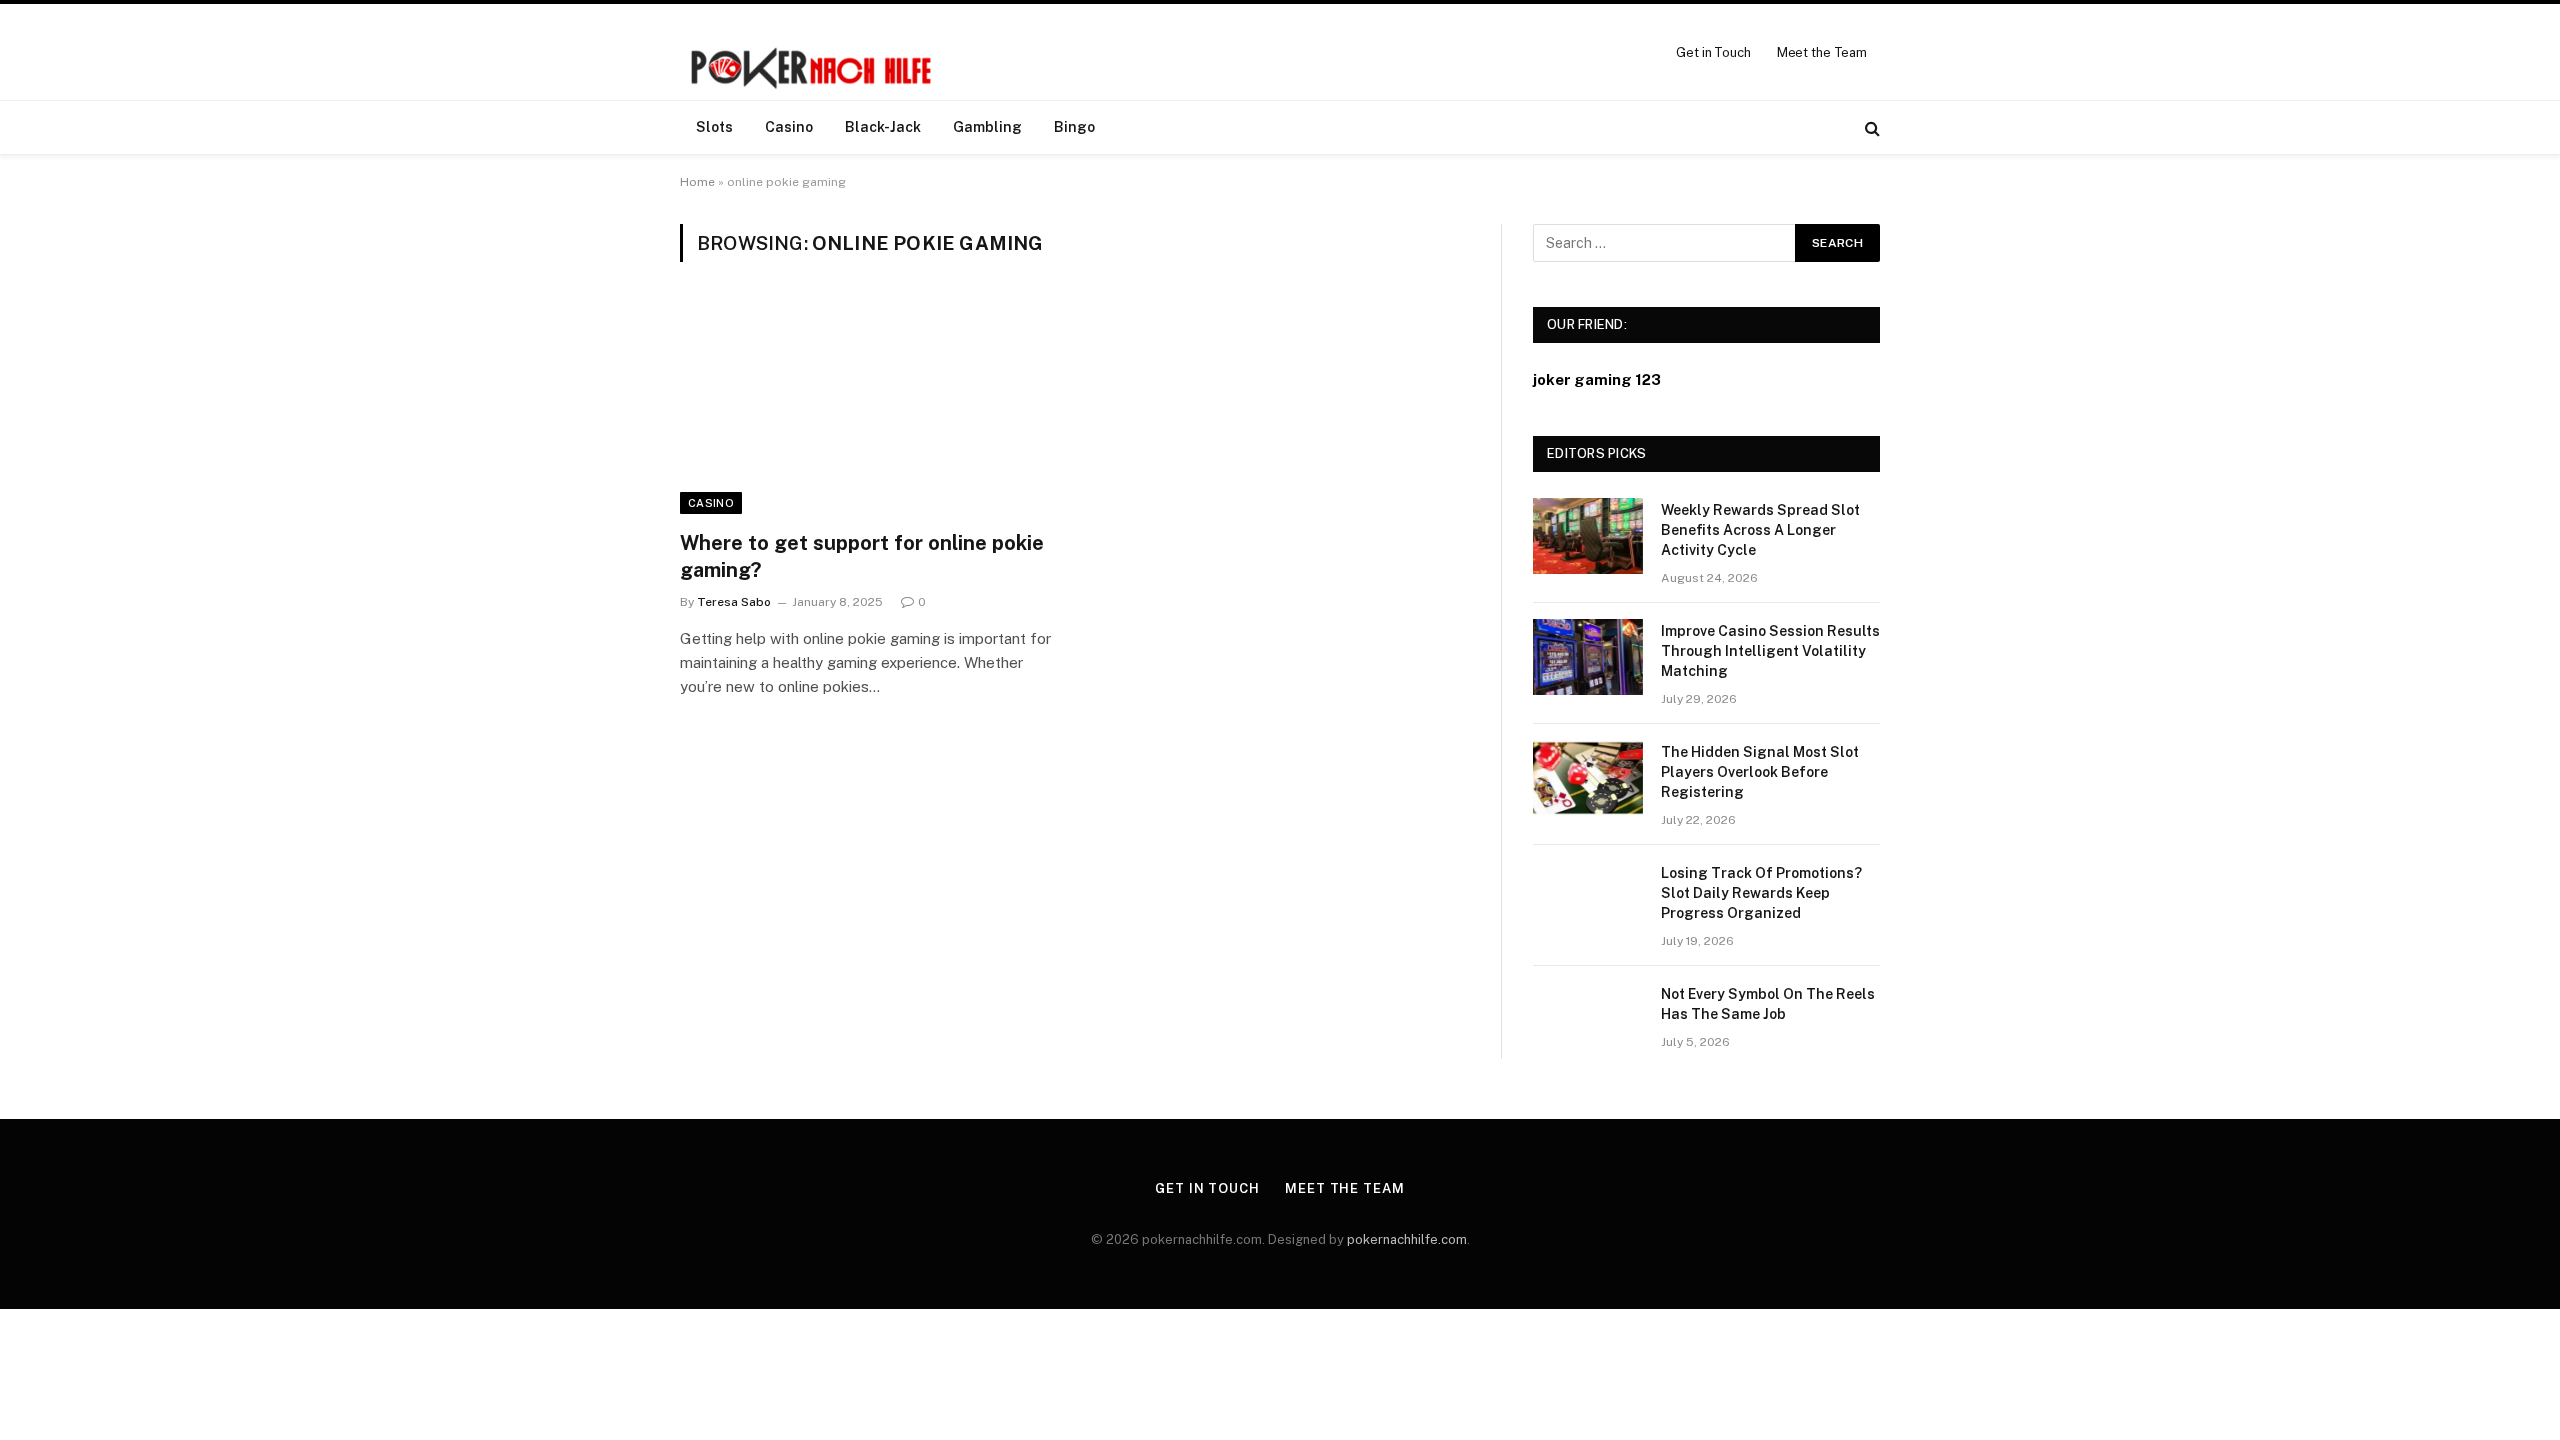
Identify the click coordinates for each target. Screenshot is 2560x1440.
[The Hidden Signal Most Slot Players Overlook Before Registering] (1588, 778)
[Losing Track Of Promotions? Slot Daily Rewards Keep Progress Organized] (1588, 899)
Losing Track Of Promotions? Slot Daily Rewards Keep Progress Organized (1761, 893)
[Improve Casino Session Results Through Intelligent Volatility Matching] (1588, 657)
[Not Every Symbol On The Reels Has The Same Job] (1588, 1020)
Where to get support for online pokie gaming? (862, 556)
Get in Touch (1713, 52)
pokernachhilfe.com (1407, 1239)
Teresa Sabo (734, 602)
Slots (714, 127)
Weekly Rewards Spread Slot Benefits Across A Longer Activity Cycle (1760, 530)
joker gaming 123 (1597, 379)
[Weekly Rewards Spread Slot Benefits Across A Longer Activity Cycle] (1588, 536)
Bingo (1074, 127)
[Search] (1870, 127)
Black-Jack (883, 127)
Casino (789, 127)
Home (697, 182)
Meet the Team (1822, 52)
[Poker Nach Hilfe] (813, 52)
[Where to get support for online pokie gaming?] (868, 408)
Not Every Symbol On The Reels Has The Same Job (1768, 1004)
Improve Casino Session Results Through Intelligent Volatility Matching (1770, 651)
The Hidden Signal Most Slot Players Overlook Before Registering (1760, 772)
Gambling (987, 127)
